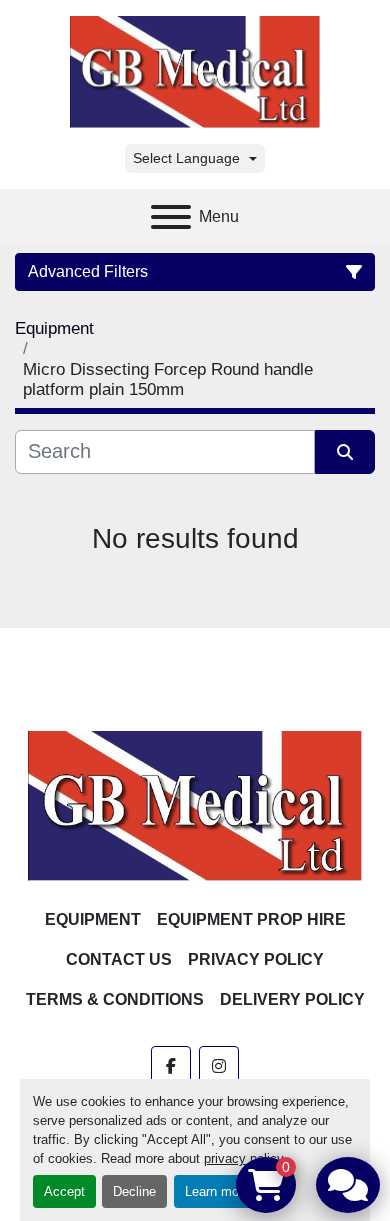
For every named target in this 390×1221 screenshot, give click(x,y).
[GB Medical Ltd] (195, 804)
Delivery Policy (292, 999)
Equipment (93, 919)
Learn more (217, 1191)
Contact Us (119, 959)
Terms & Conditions (115, 999)
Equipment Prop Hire (251, 919)
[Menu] (171, 217)
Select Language (186, 158)
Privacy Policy (256, 959)
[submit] (345, 452)
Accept (64, 1191)
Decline (134, 1191)
